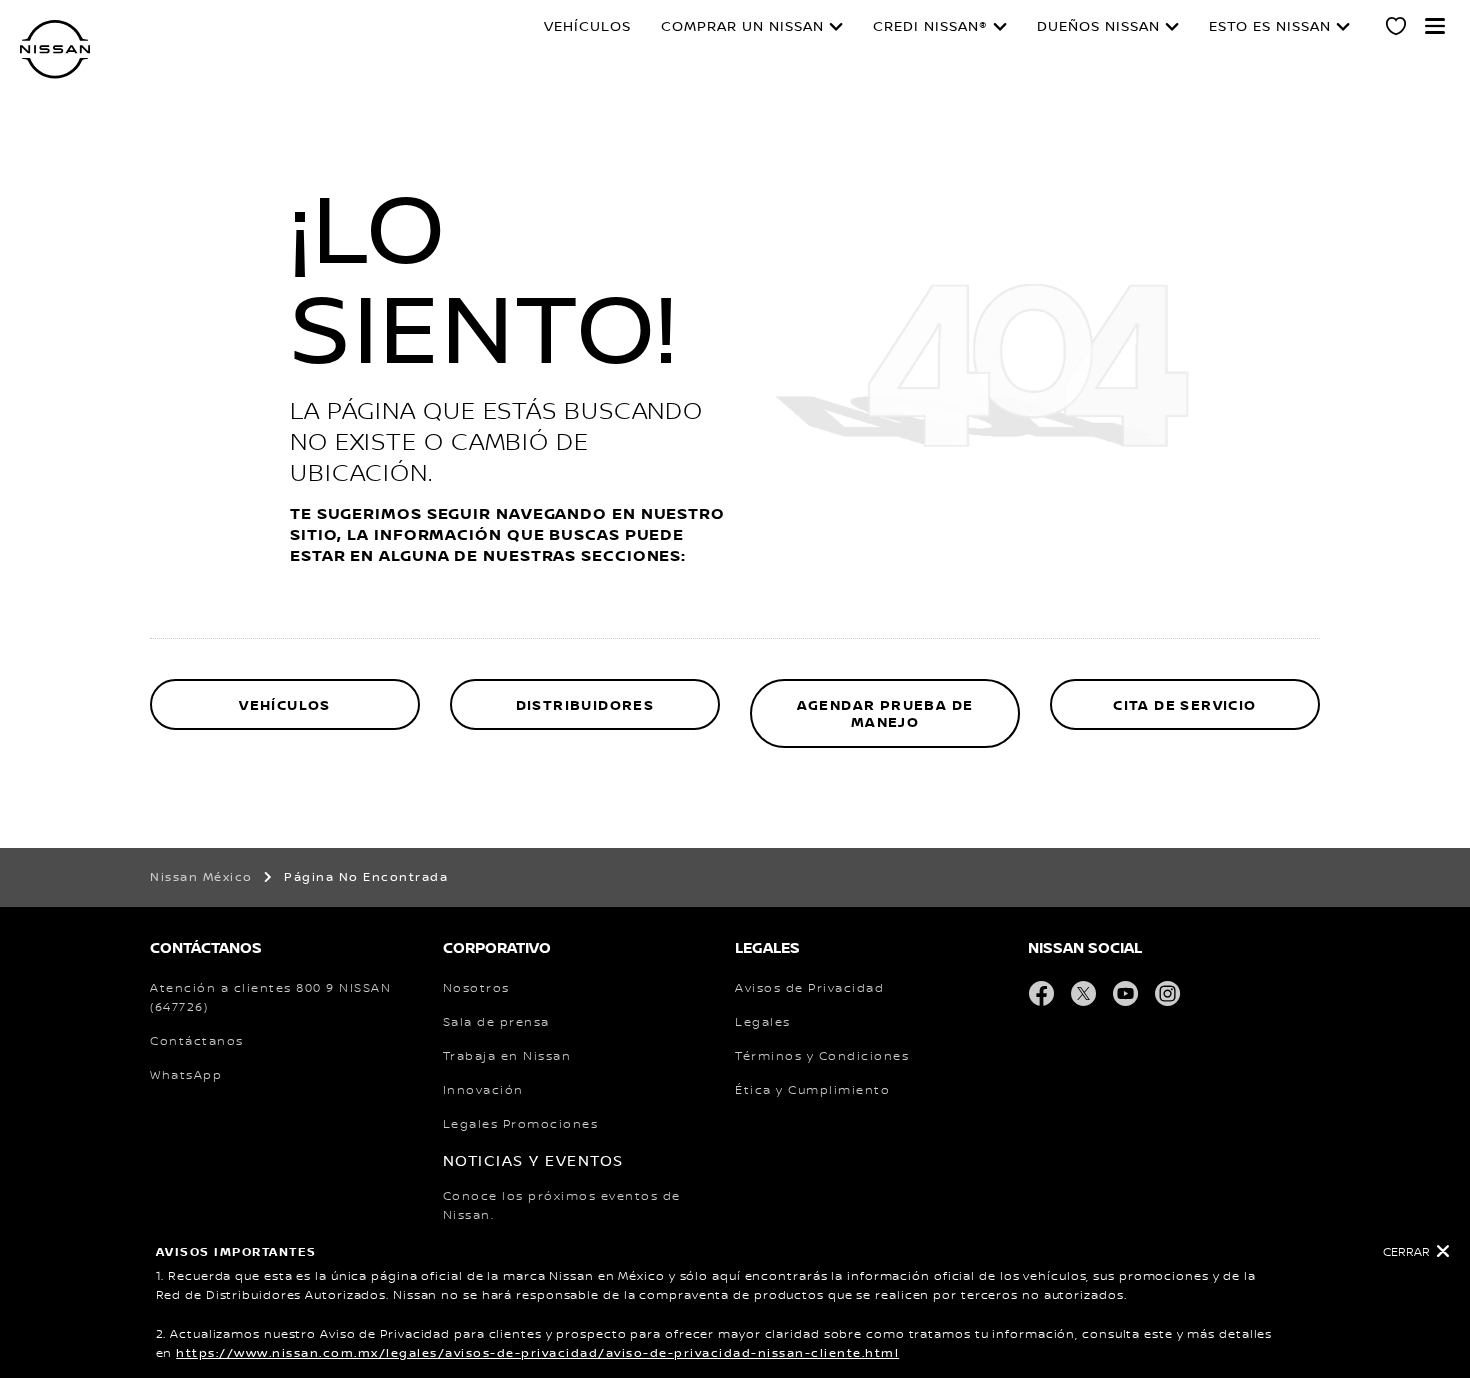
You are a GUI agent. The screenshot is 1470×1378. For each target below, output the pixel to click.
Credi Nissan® (930, 27)
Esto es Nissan (1270, 27)
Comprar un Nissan (742, 27)
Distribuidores (585, 705)
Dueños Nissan (1098, 27)
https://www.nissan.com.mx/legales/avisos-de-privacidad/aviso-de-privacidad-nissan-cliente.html (537, 1353)
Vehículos (587, 27)
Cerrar (1406, 1252)
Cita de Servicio (1184, 705)
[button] (1435, 26)
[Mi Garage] (1397, 29)
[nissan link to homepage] (55, 49)
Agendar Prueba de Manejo (885, 714)
